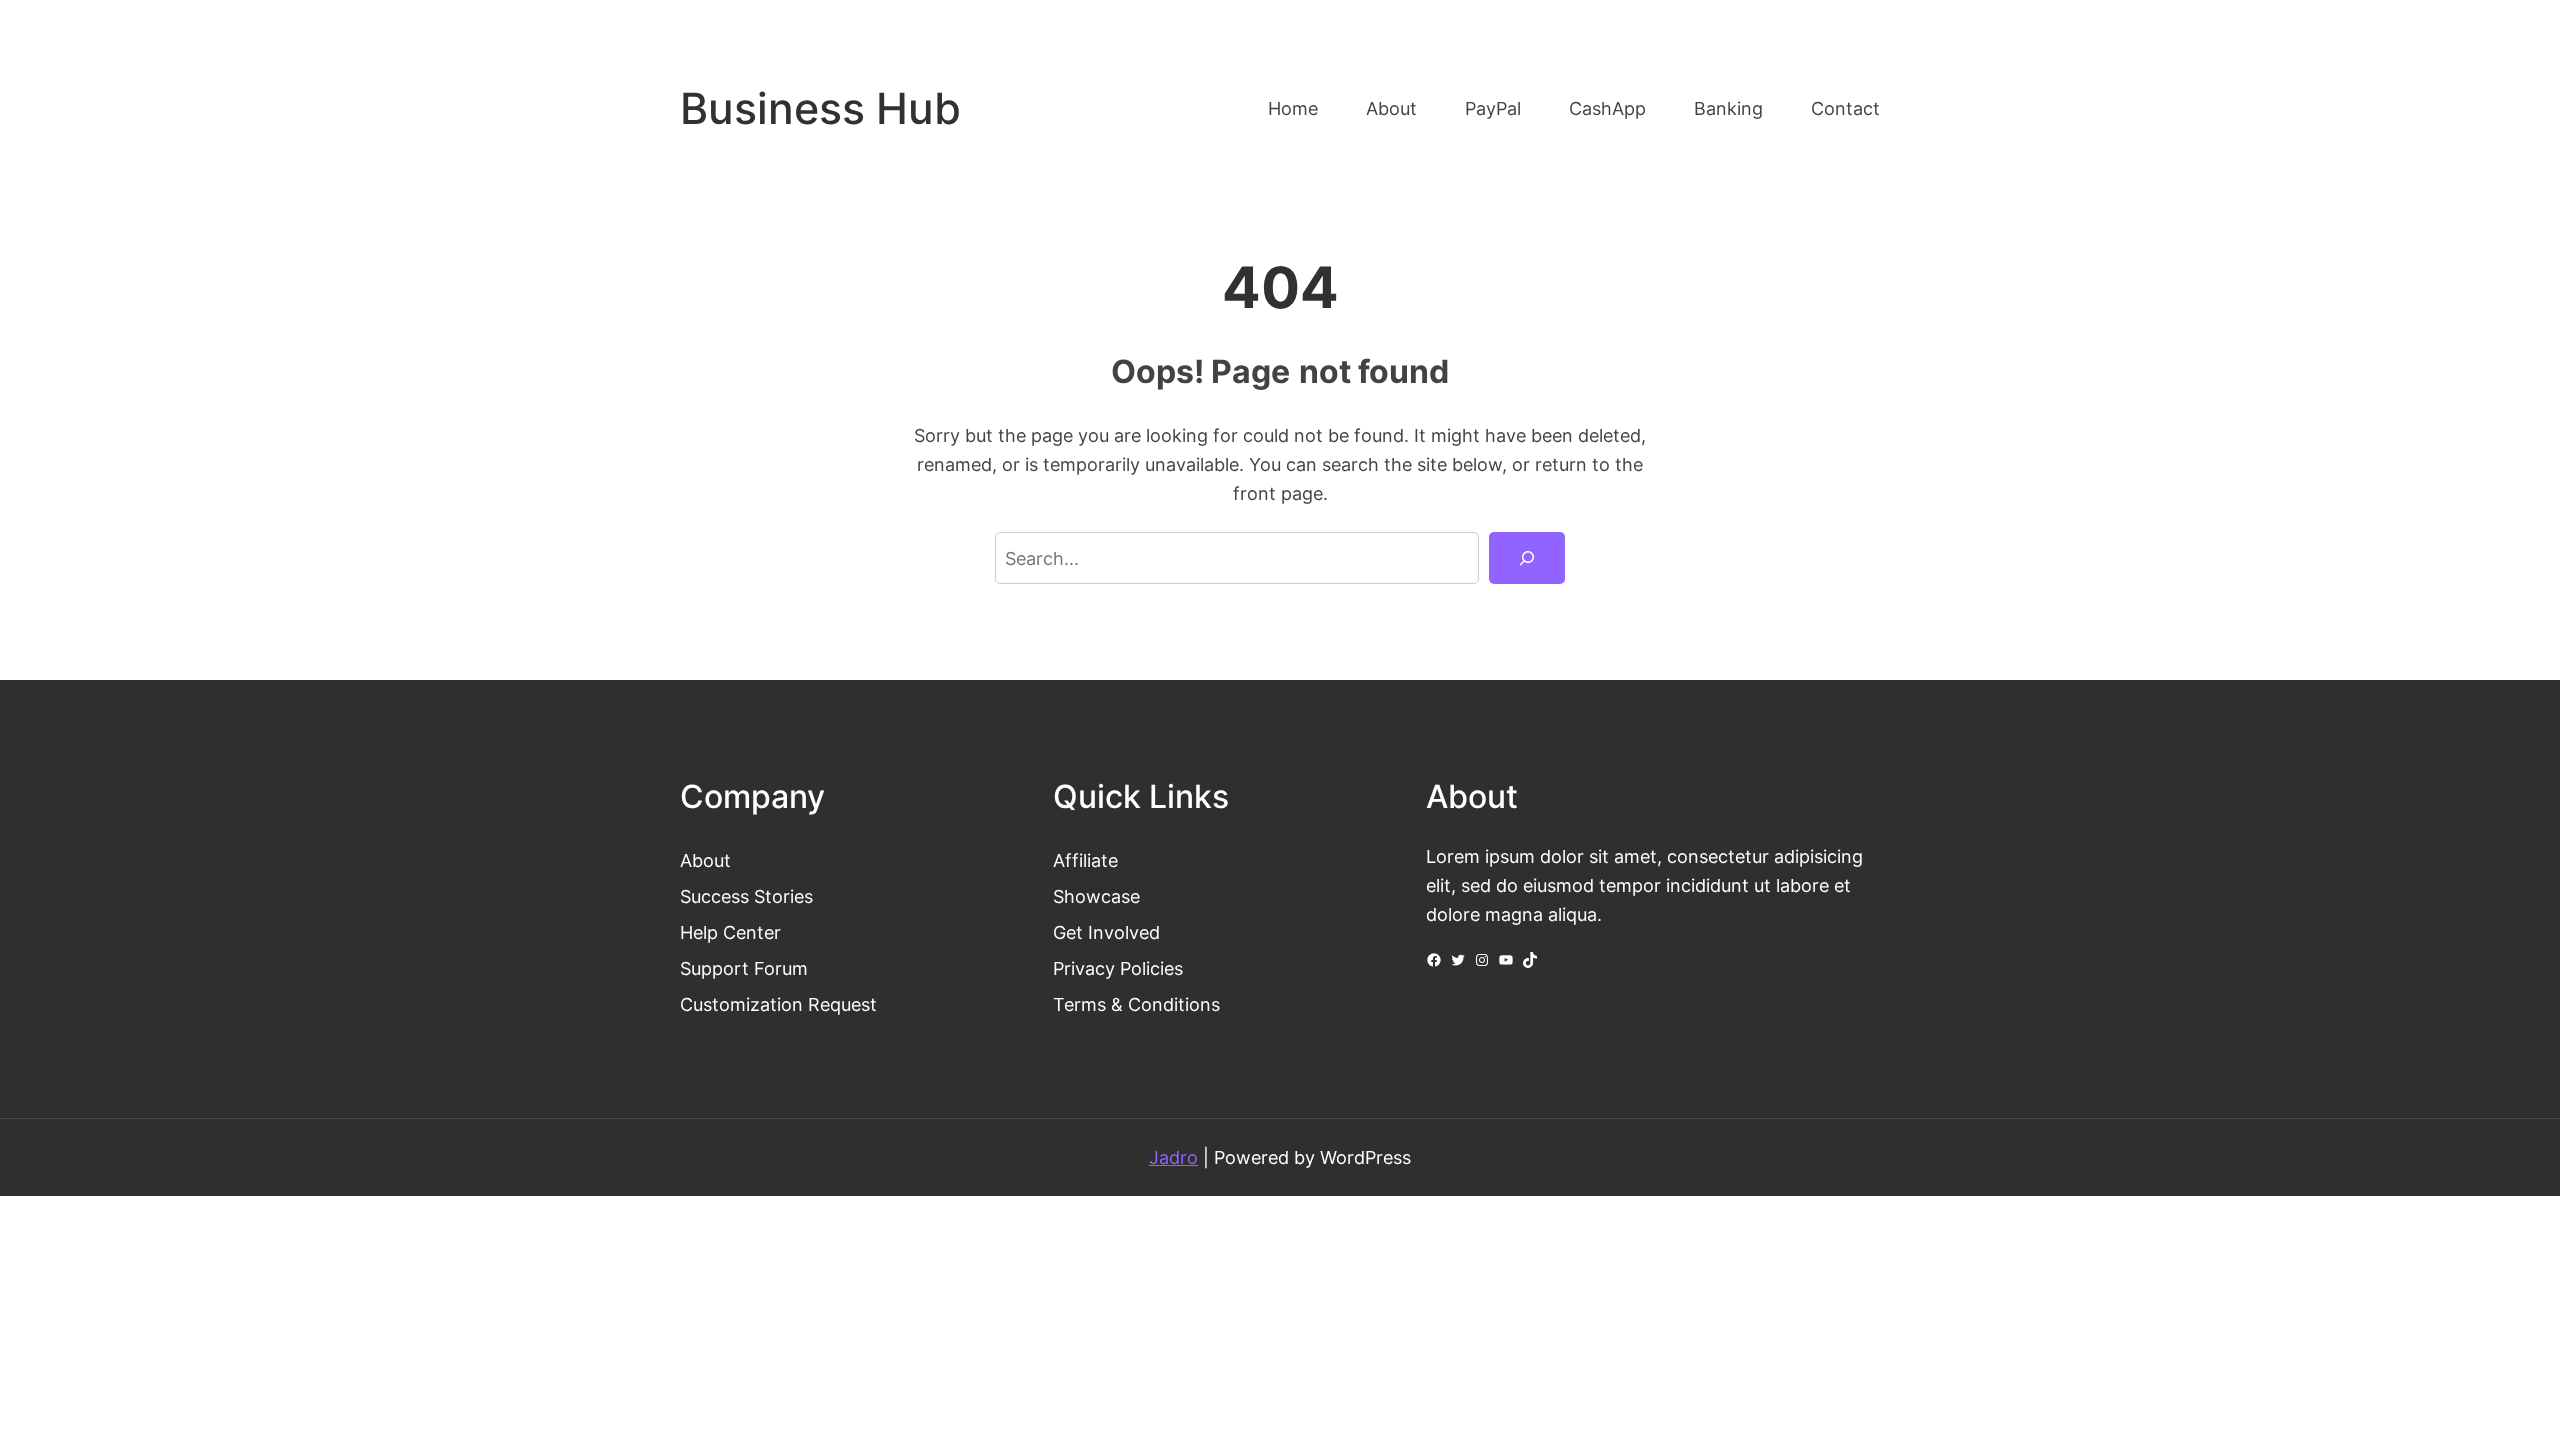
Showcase (1096, 896)
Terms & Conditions (1136, 1004)
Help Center (730, 932)
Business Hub (820, 108)
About (705, 860)
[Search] (1527, 558)
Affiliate (1085, 860)
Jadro (1173, 1157)
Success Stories (746, 896)
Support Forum (744, 968)
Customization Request (778, 1004)
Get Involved (1106, 932)
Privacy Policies (1118, 968)
